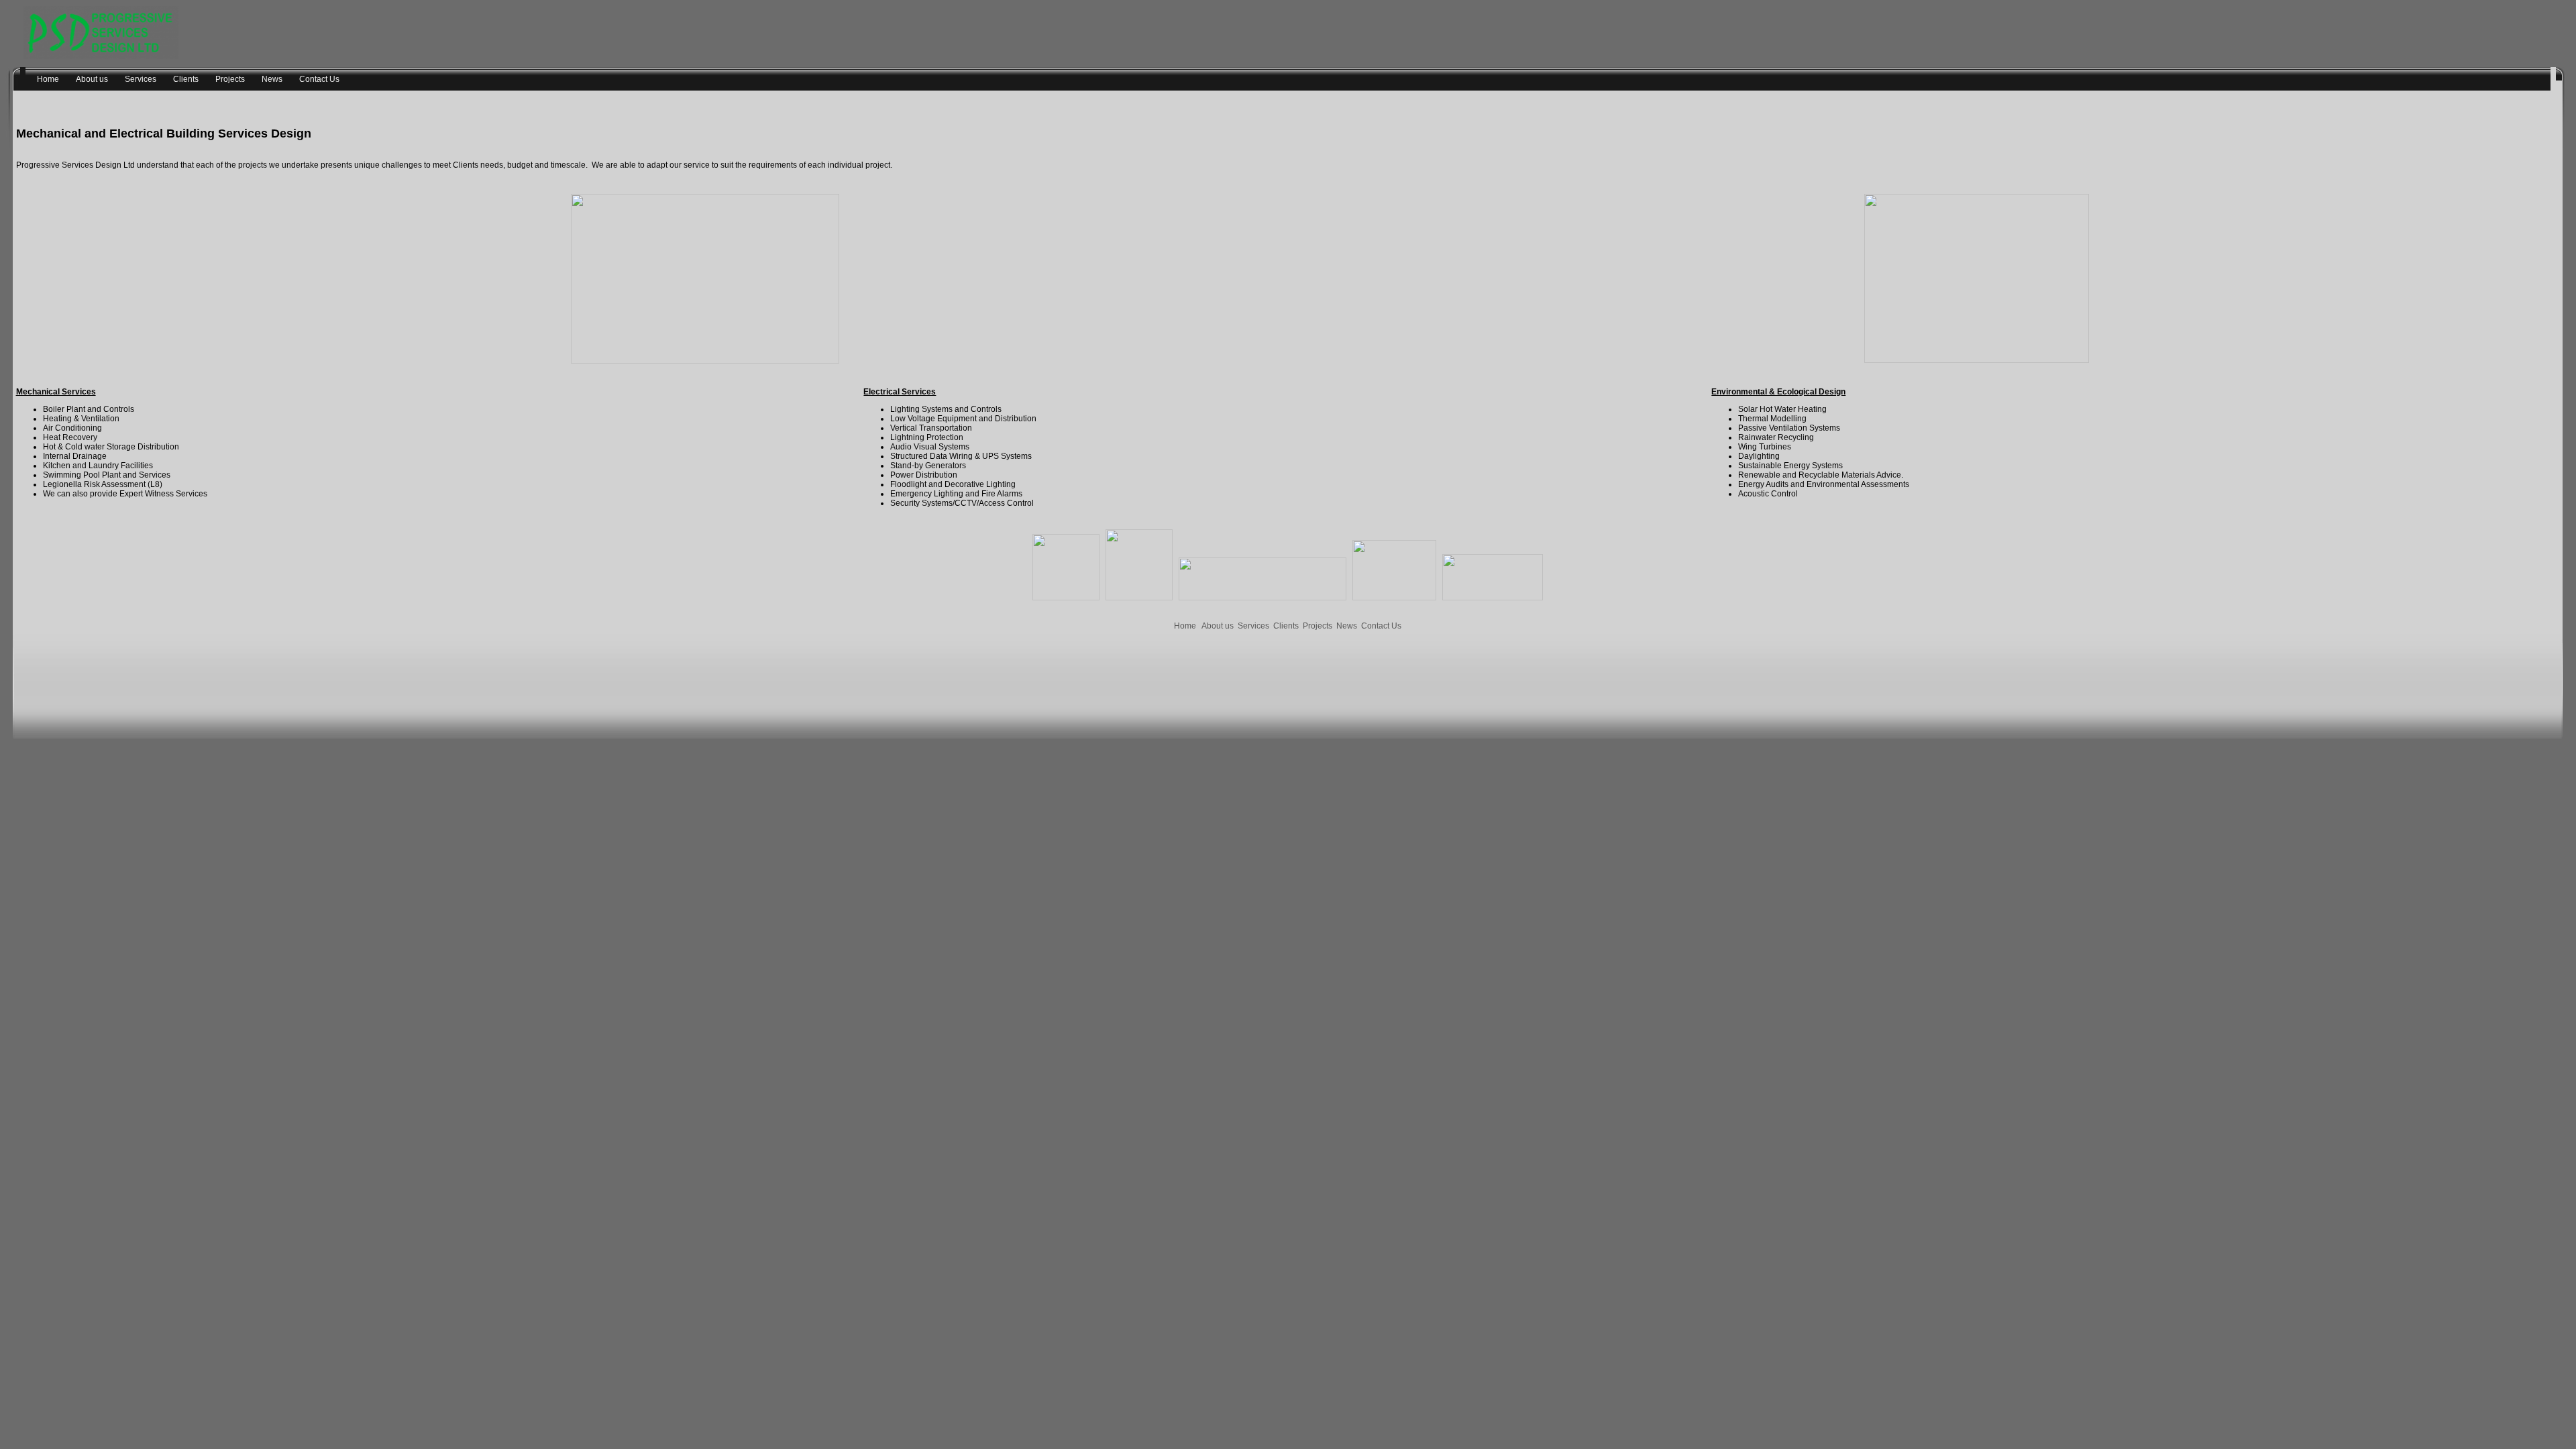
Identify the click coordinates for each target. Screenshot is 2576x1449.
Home (1185, 626)
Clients (1286, 626)
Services (1253, 626)
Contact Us (1381, 626)
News (1347, 626)
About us (1218, 626)
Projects (1318, 626)
